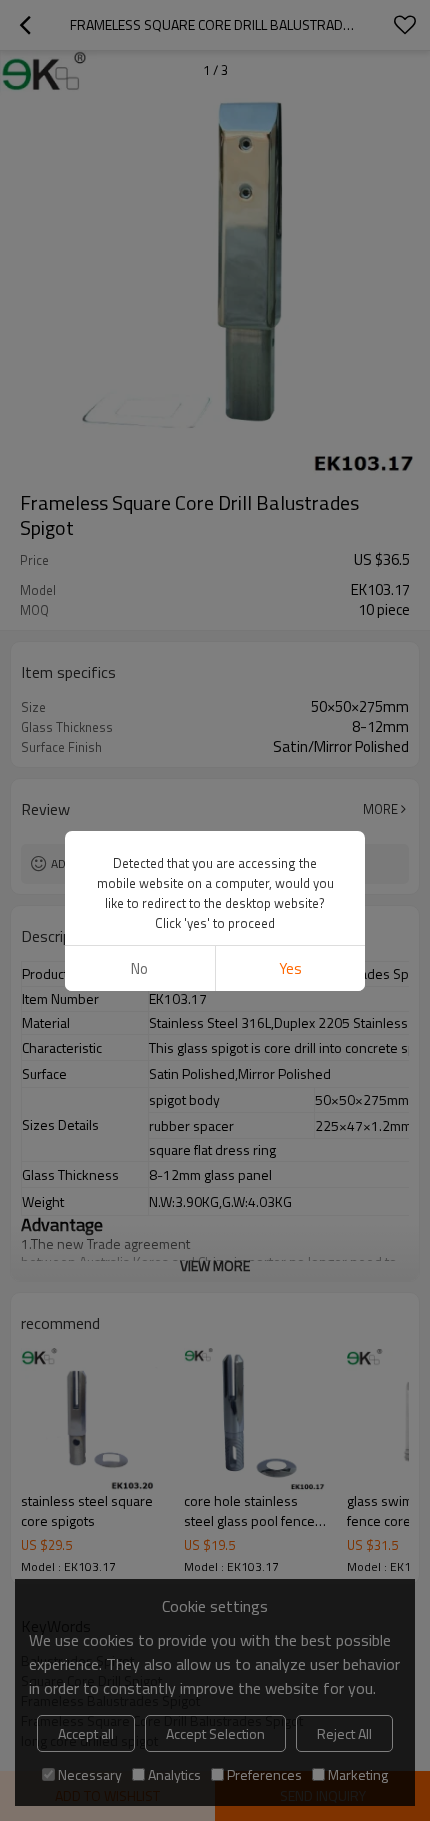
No (139, 968)
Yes (290, 968)
